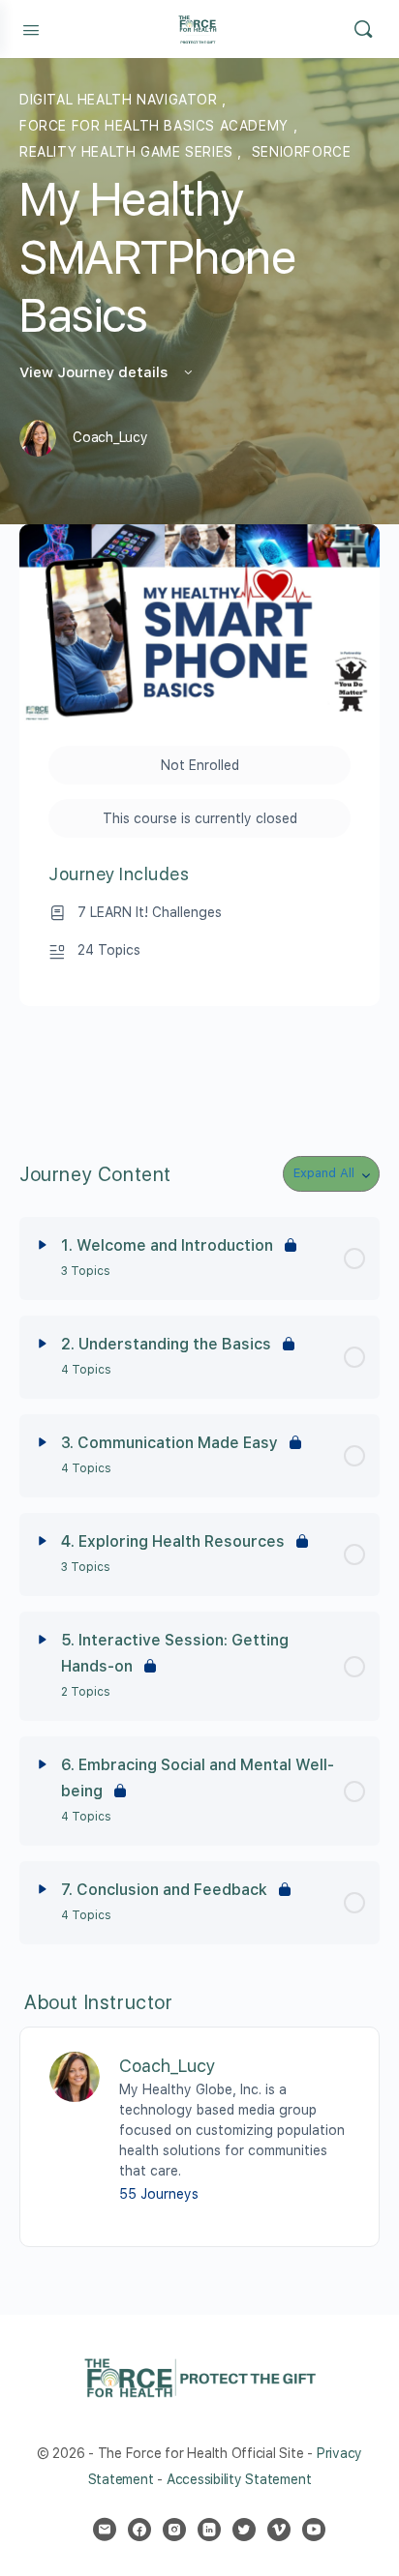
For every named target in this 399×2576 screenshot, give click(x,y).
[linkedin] (209, 2530)
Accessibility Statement (239, 2479)
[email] (105, 2530)
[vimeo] (279, 2530)
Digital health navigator (121, 100)
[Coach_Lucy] (75, 2075)
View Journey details (95, 372)
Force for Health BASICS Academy (156, 126)
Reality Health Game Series (128, 152)
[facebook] (139, 2530)
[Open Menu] (31, 28)
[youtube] (314, 2530)
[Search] (363, 29)
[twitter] (244, 2530)
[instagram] (174, 2530)
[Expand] (43, 1245)
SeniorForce (302, 152)
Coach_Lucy (167, 2066)
